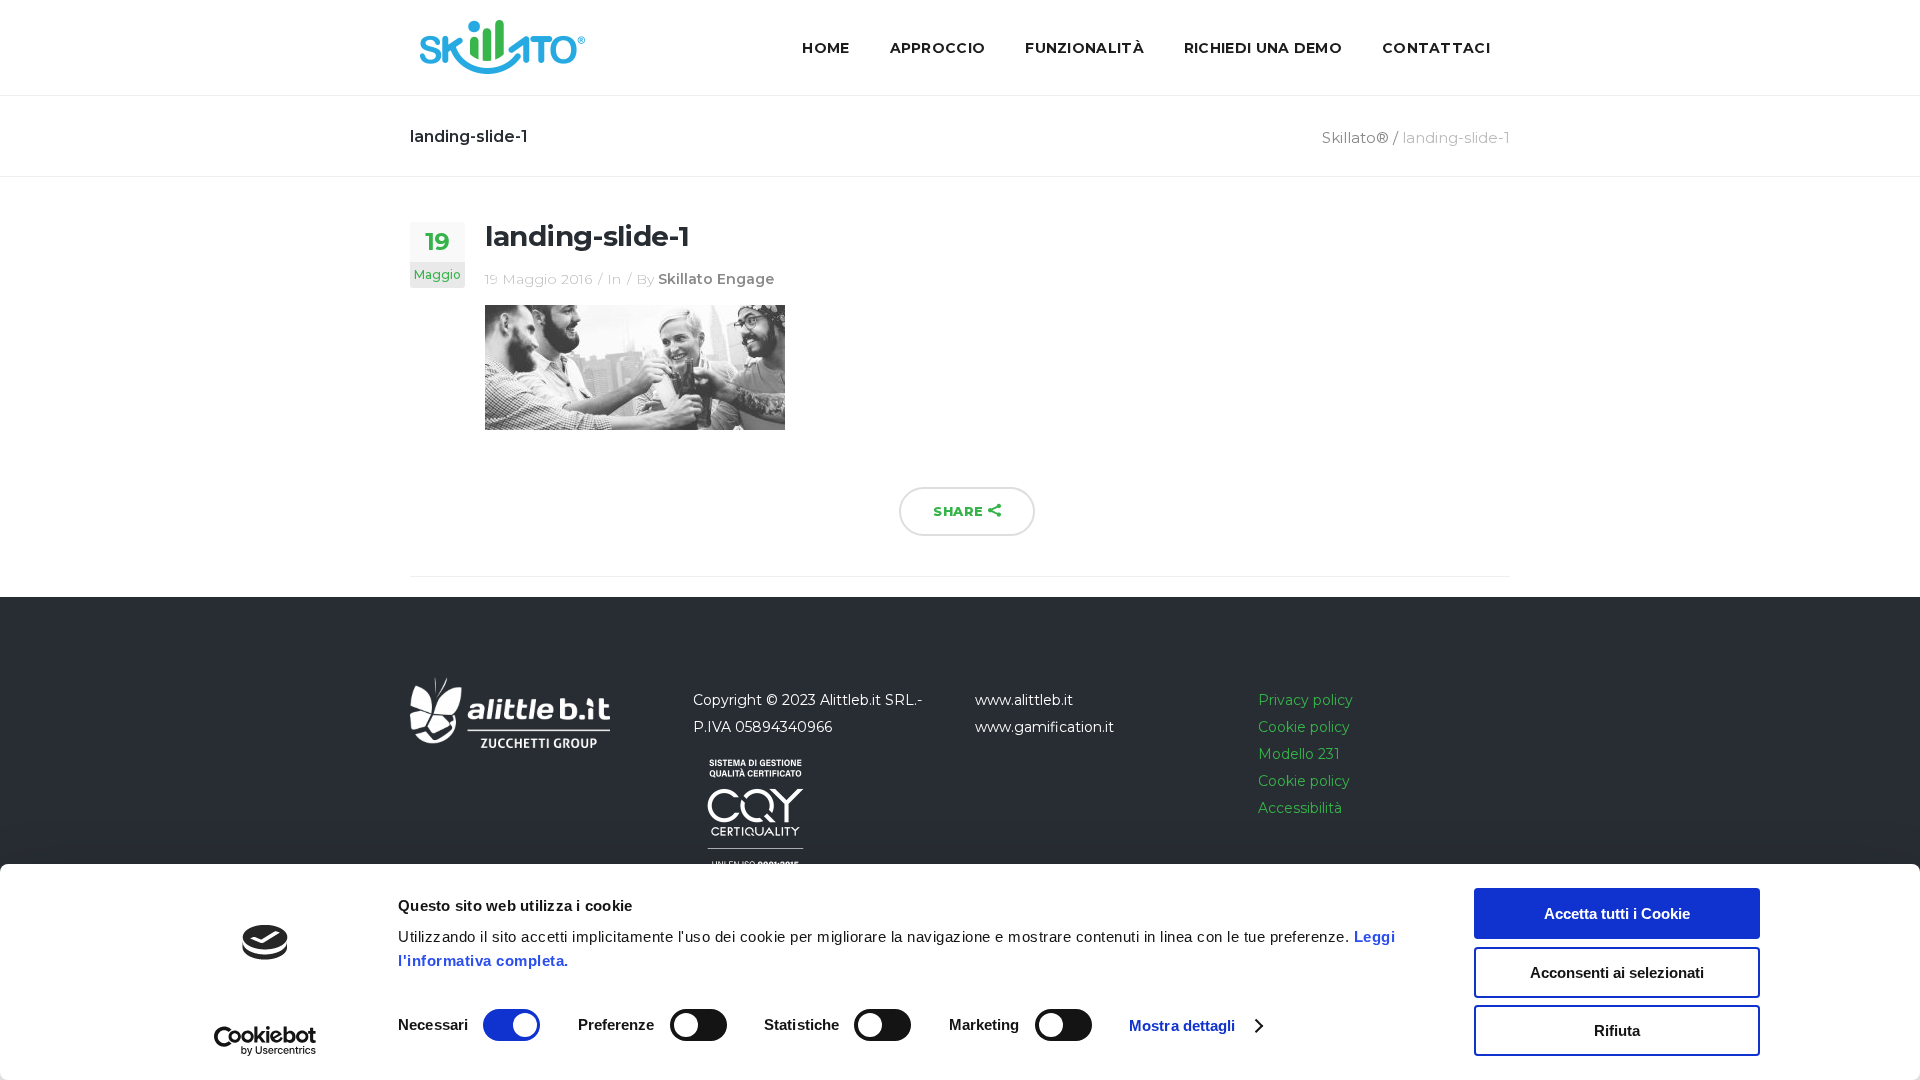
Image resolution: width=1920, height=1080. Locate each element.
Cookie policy (1304, 727)
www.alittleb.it (1024, 700)
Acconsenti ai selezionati (1617, 972)
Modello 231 (1299, 754)
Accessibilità (1300, 808)
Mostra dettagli (1182, 1025)
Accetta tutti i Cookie (1617, 913)
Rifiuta (1617, 1030)
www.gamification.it (1044, 727)
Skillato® (1355, 137)
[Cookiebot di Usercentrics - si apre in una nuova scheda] (265, 1041)
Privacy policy (1305, 700)
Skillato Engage (716, 279)
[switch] (698, 1025)
